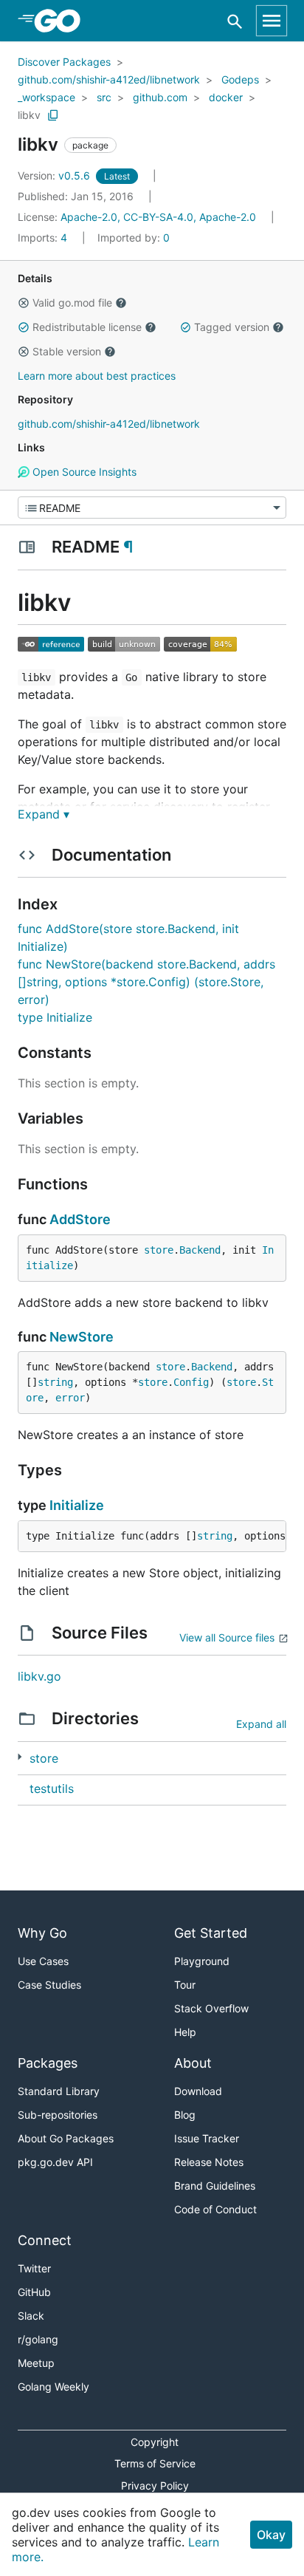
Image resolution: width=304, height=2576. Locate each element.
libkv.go (39, 1676)
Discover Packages (64, 62)
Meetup (36, 2363)
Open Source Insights (83, 472)
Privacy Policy (155, 2486)
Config (191, 1382)
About (193, 2063)
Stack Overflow (211, 2008)
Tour (185, 1985)
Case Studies (49, 1985)
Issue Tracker (207, 2138)
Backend (200, 1250)
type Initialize (55, 1017)
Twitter (34, 2268)
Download (198, 2091)
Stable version (67, 351)
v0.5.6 (55, 175)
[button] (24, 303)
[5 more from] (20, 1757)
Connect (45, 2240)
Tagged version (232, 327)
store (159, 1250)
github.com (160, 97)
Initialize (77, 1505)
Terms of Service (155, 2463)
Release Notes (209, 2162)
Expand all (261, 1724)
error (70, 1398)
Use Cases (43, 1961)
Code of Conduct (215, 2209)
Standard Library (59, 2091)
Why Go (42, 1933)
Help (185, 2032)
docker (226, 97)
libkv (29, 115)
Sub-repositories (58, 2115)
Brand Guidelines (215, 2186)
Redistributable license (87, 327)
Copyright (155, 2442)
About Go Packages (66, 2138)
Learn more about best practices (97, 376)
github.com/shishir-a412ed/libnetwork (109, 79)
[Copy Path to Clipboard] (53, 115)
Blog (185, 2115)
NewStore (82, 1337)
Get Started (211, 1933)
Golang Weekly (53, 2387)
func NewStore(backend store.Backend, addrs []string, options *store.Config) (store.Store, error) (146, 982)
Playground (202, 1961)
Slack (31, 2316)
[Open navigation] (272, 21)
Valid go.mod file (72, 303)
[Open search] (235, 21)
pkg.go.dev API (55, 2162)
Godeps (240, 79)
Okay (271, 2535)
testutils (52, 1788)
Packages (48, 2063)
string (55, 1382)
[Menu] (152, 508)
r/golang (38, 2339)
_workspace (46, 97)
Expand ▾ (44, 814)
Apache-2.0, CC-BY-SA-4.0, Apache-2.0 (158, 217)
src (104, 97)
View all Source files (227, 1637)
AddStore (80, 1219)
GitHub (34, 2292)
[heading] (62, 21)
